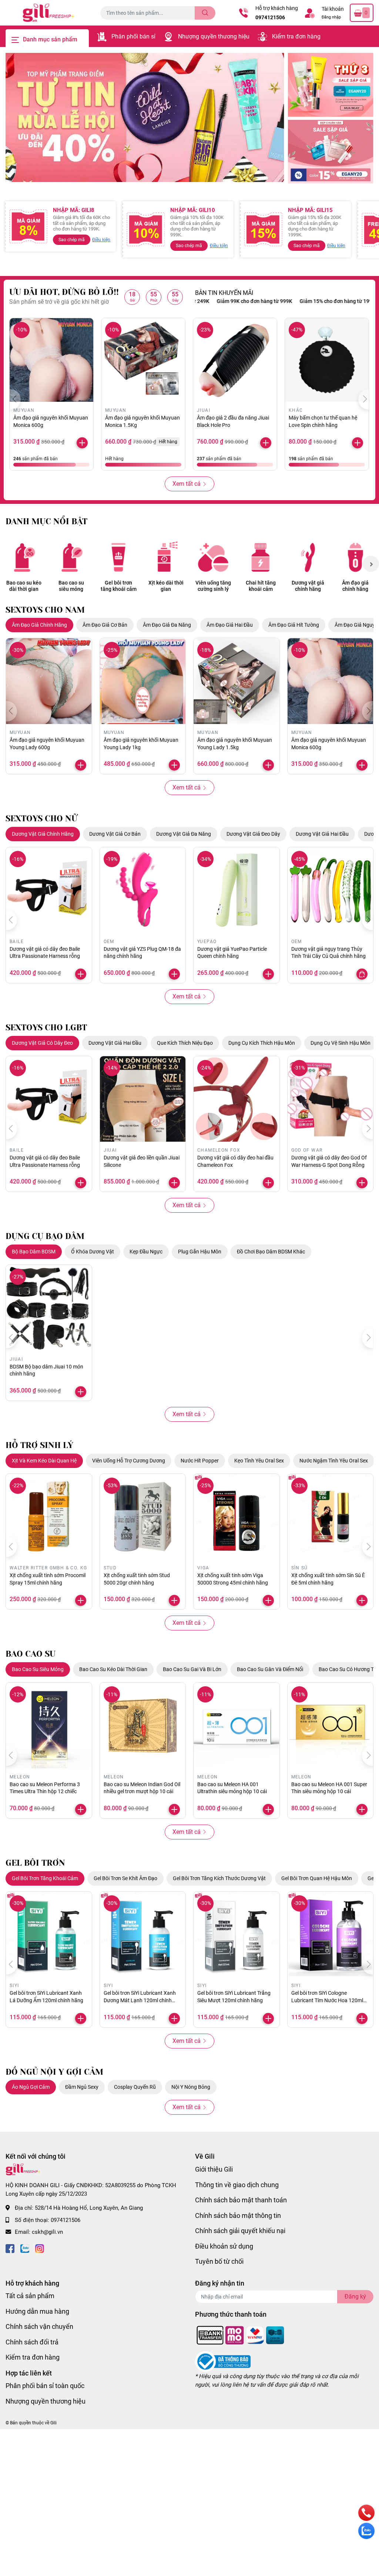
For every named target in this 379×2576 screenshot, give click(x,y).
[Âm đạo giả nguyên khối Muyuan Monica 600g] (51, 360)
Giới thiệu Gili (214, 2169)
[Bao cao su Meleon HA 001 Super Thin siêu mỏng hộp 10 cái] (331, 1725)
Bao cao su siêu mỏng (71, 586)
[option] (145, 117)
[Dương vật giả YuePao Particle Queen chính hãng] (237, 890)
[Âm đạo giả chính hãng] (355, 557)
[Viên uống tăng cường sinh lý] (213, 557)
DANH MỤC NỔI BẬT (46, 521)
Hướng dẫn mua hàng (37, 2311)
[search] (205, 13)
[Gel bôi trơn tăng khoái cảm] (118, 557)
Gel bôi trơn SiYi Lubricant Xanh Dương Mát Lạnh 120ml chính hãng (140, 2000)
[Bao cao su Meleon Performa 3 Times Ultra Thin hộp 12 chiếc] (49, 1725)
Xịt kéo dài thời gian (166, 586)
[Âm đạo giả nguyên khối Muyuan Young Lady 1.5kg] (237, 681)
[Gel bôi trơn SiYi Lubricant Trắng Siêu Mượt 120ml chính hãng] (237, 1934)
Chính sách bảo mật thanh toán (241, 2200)
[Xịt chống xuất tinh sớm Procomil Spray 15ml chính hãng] (49, 1517)
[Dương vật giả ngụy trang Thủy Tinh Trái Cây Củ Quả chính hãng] (331, 890)
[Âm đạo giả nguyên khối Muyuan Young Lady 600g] (49, 681)
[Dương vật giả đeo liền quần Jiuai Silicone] (143, 1099)
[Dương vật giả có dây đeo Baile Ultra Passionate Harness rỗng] (49, 890)
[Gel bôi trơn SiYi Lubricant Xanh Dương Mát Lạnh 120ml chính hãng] (143, 1934)
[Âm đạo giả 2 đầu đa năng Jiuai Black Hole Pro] (235, 360)
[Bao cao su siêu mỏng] (71, 557)
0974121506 (270, 17)
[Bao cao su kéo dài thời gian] (24, 557)
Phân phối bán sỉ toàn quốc (45, 2386)
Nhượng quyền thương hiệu (214, 36)
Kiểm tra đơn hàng (296, 36)
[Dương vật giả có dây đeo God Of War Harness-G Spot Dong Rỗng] (331, 1099)
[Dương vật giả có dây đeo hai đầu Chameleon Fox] (237, 1099)
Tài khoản (333, 9)
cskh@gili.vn (47, 2232)
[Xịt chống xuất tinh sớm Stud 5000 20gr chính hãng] (143, 1517)
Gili (53, 2423)
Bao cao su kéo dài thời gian (24, 586)
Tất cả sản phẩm (30, 2296)
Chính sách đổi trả (32, 2342)
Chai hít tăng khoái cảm (261, 586)
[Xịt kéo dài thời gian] (166, 557)
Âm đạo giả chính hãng (355, 586)
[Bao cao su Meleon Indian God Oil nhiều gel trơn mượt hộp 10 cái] (143, 1725)
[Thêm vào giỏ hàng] (82, 443)
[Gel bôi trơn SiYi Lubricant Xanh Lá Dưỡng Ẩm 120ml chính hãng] (49, 1934)
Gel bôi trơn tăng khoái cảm (119, 586)
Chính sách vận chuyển (39, 2326)
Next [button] (371, 564)
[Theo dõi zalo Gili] (25, 2248)
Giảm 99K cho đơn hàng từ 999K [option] (211, 301)
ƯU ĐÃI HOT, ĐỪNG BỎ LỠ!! (64, 292)
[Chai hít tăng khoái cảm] (261, 557)
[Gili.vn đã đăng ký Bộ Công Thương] (223, 2361)
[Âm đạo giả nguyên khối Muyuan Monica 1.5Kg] (143, 360)
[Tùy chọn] (362, 974)
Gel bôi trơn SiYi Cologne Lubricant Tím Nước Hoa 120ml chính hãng (327, 2000)
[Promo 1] (331, 85)
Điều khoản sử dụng (224, 2246)
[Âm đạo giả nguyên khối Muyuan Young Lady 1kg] (143, 681)
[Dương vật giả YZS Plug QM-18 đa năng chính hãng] (143, 890)
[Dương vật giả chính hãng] (308, 557)
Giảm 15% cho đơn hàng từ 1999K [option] (296, 301)
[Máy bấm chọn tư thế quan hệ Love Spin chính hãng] (327, 360)
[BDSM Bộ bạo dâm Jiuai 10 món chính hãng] (49, 1308)
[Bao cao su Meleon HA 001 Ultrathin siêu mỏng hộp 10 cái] (237, 1725)
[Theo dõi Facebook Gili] (10, 2248)
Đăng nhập (331, 17)
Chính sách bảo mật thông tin (238, 2215)
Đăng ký (355, 2296)
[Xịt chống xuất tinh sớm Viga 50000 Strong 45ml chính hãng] (237, 1517)
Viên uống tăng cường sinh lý (213, 586)
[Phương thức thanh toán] (241, 2335)
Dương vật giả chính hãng (308, 586)
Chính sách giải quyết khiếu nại (240, 2231)
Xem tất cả (187, 484)
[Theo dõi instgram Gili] (40, 2248)
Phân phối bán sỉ (133, 36)
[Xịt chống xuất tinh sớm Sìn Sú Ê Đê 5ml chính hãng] (331, 1517)
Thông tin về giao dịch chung (237, 2185)
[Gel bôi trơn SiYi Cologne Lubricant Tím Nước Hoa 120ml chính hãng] (331, 1934)
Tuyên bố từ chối (219, 2261)
